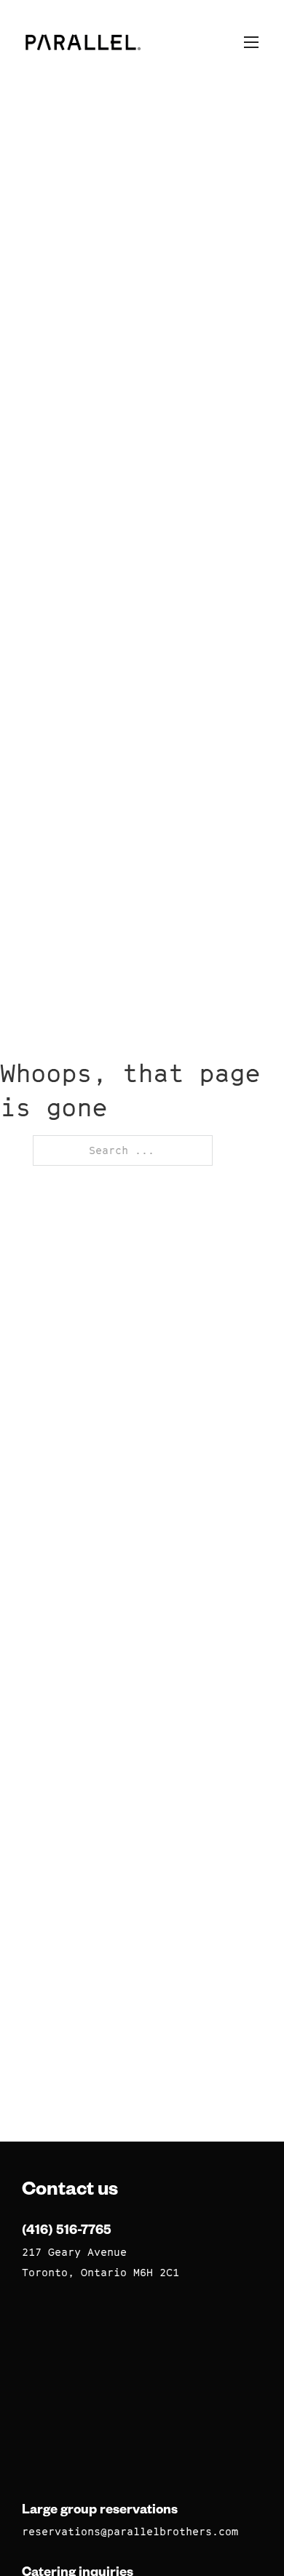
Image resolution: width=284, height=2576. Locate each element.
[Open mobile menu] (251, 42)
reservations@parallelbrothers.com (130, 2531)
